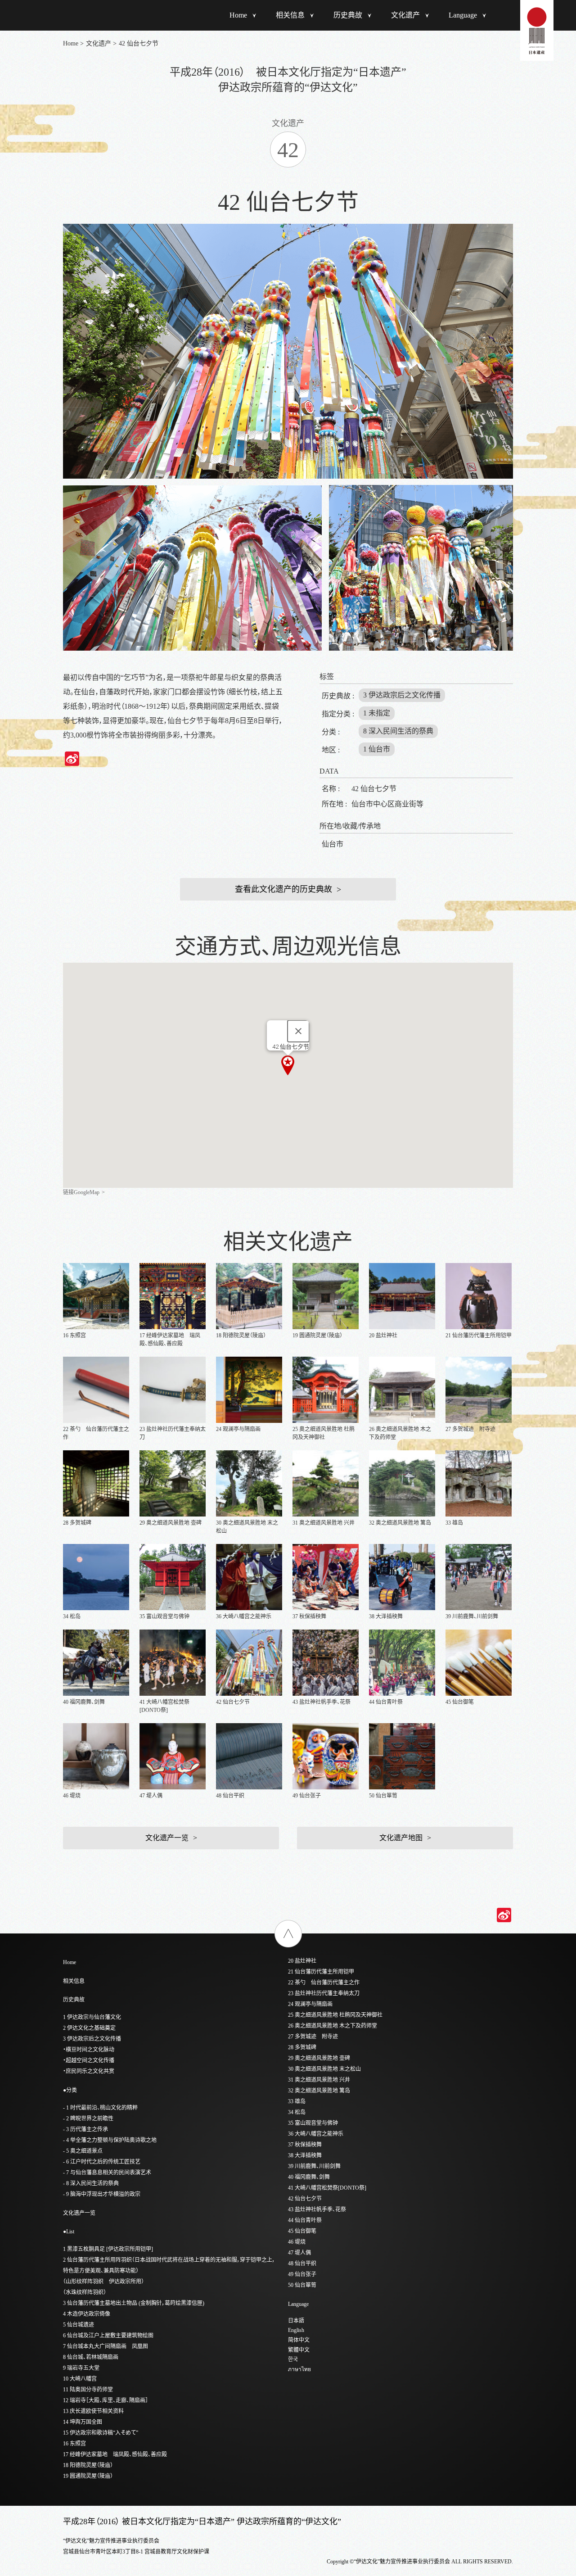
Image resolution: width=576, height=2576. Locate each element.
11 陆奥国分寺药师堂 (88, 2390)
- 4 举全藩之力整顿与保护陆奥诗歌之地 (110, 2140)
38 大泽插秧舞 (305, 2155)
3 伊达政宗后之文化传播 (402, 695)
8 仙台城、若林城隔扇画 (91, 2357)
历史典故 (348, 15)
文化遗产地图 (401, 1838)
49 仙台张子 (302, 2274)
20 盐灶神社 (302, 1961)
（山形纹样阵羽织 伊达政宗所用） (103, 2282)
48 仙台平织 (302, 2264)
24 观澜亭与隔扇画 (310, 2004)
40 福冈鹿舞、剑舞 (309, 2177)
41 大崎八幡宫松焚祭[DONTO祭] (327, 2188)
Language (463, 15)
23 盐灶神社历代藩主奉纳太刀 (324, 1993)
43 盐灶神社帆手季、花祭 (317, 2209)
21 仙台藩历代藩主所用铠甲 (321, 1972)
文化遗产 (405, 15)
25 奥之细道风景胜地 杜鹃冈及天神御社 (335, 2015)
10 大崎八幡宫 (80, 2379)
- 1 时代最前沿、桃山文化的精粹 (100, 2108)
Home (238, 15)
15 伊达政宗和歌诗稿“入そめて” (101, 2433)
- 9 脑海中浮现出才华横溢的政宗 (102, 2194)
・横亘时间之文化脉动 (89, 2050)
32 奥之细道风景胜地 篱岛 (319, 2091)
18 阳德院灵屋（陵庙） (88, 2465)
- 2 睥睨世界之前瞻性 (88, 2119)
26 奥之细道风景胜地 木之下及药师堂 (333, 2026)
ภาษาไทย (299, 2369)
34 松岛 (297, 2112)
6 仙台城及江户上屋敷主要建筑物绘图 (108, 2336)
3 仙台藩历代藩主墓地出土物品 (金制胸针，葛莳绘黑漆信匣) (134, 2303)
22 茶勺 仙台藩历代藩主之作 (324, 1983)
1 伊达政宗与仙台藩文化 (92, 2017)
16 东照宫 (74, 2444)
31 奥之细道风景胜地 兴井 (319, 2080)
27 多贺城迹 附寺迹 (313, 2037)
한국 (293, 2359)
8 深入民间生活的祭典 (398, 731)
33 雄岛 (297, 2101)
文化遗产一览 (167, 1838)
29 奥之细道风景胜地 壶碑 (319, 2058)
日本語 (296, 2321)
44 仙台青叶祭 (305, 2220)
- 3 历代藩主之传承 (85, 2129)
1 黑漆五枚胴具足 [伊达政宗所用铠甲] (108, 2249)
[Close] (298, 1031)
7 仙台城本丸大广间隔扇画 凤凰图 (106, 2346)
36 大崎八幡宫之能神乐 (316, 2134)
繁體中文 (299, 2350)
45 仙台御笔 (302, 2231)
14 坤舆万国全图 (83, 2422)
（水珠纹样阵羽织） (85, 2292)
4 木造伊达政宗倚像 (87, 2314)
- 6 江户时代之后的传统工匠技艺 (102, 2162)
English (296, 2330)
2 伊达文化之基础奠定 (89, 2028)
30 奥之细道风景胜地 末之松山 (324, 2069)
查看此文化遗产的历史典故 (283, 889)
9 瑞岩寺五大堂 (81, 2368)
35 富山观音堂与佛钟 (313, 2123)
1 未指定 (377, 713)
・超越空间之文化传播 (89, 2060)
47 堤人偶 (299, 2253)
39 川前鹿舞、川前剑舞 (314, 2166)
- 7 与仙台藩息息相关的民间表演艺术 (107, 2173)
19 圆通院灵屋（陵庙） (88, 2476)
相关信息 (290, 15)
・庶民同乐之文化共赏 (89, 2071)
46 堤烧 (297, 2242)
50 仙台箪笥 (302, 2285)
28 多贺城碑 (302, 2047)
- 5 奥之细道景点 (83, 2151)
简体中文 (299, 2340)
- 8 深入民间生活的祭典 (91, 2183)
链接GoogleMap (81, 1192)
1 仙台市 (377, 749)
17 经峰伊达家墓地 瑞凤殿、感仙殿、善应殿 (115, 2454)
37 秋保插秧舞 (305, 2145)
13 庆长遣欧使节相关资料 (93, 2411)
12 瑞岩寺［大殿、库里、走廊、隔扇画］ (106, 2400)
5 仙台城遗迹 (79, 2325)
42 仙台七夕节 (305, 2199)
